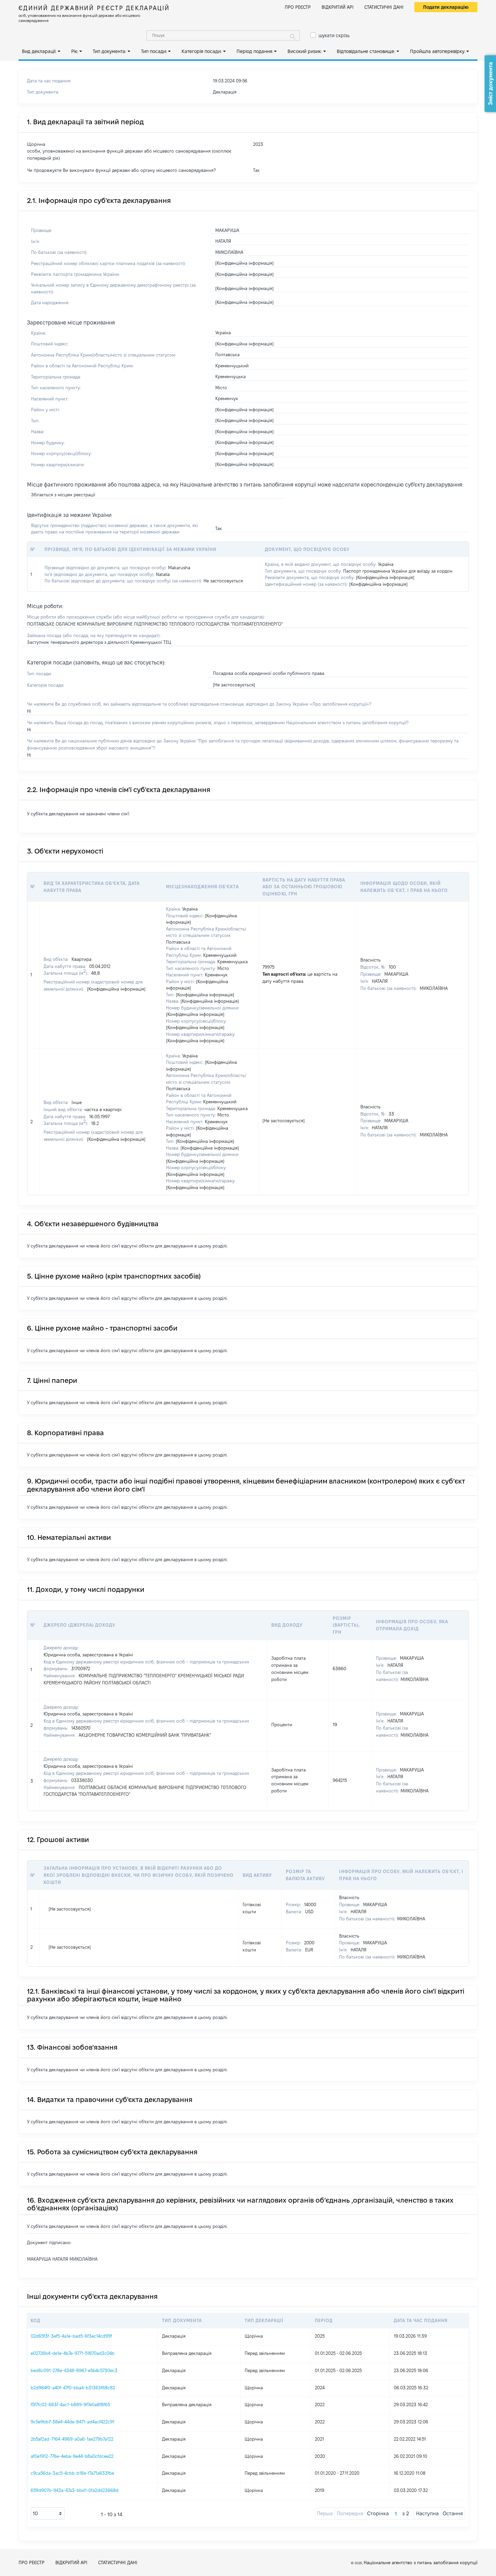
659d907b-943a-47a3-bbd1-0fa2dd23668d (75, 2490)
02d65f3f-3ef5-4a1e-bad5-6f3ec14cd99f (71, 2336)
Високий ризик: (305, 51)
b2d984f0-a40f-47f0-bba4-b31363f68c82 (73, 2388)
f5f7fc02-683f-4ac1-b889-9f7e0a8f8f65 (70, 2404)
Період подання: (255, 51)
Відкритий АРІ (338, 7)
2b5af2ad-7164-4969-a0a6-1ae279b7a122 (72, 2439)
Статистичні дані (384, 7)
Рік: (75, 51)
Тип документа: (109, 51)
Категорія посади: (202, 51)
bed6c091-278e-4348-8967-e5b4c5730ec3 (74, 2370)
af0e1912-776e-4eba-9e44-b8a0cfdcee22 (72, 2456)
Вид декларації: (39, 51)
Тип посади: (154, 51)
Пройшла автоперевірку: (438, 51)
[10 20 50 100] (48, 2514)
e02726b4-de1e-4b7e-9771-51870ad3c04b (73, 2353)
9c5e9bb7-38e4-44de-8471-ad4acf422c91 (73, 2422)
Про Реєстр (298, 7)
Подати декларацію (446, 7)
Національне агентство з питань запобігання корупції (421, 2562)
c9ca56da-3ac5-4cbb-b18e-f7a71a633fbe (72, 2473)
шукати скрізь (334, 35)
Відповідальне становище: (366, 51)
